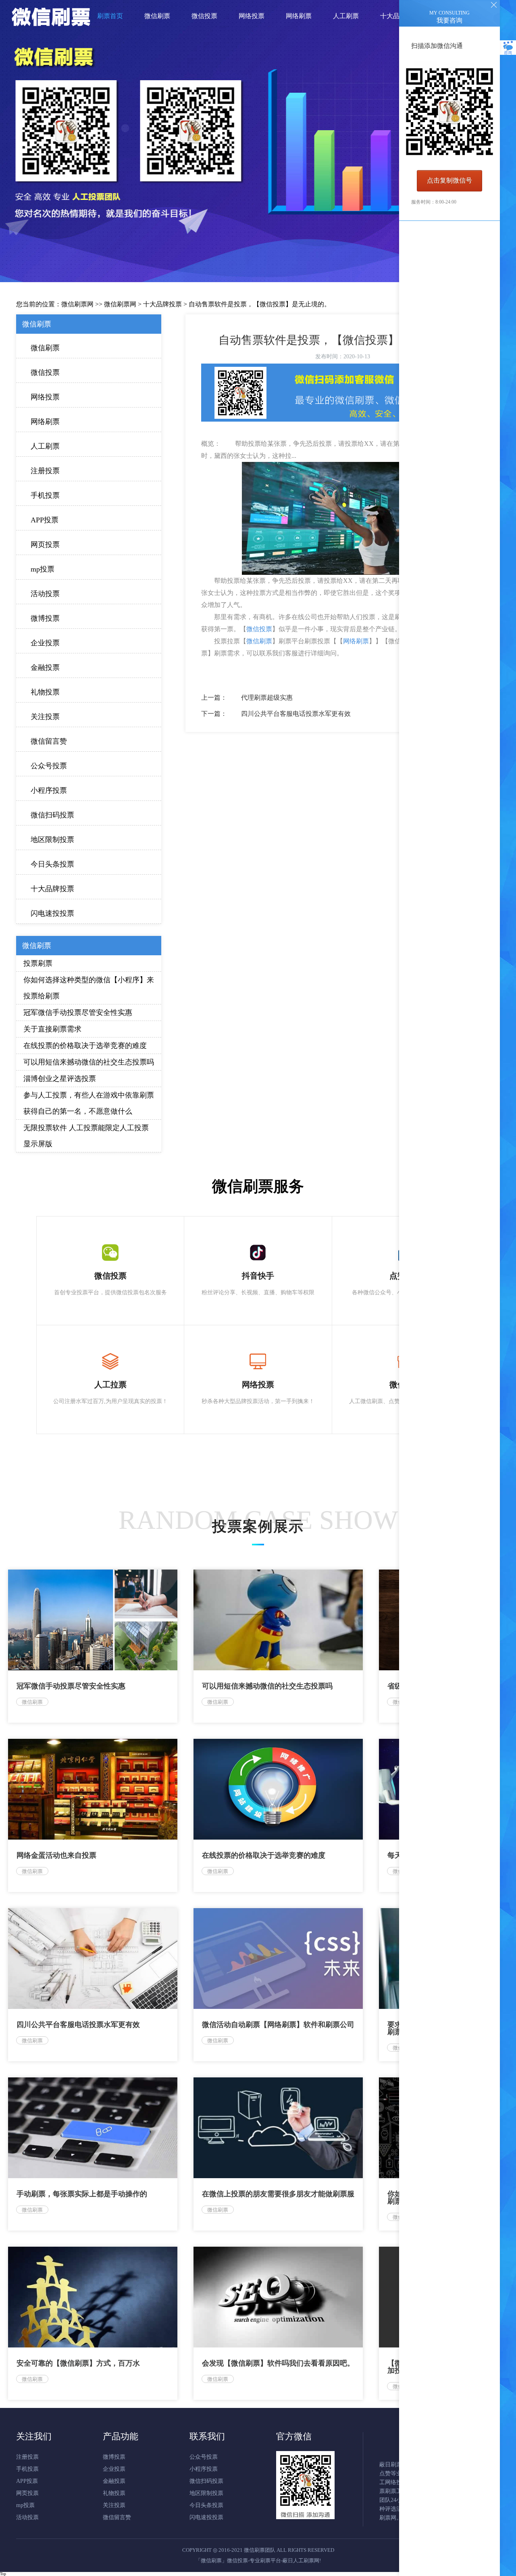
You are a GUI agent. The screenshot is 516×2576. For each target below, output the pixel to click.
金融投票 (45, 667)
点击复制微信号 (449, 180)
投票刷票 (38, 963)
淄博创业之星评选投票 (60, 1079)
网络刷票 (45, 422)
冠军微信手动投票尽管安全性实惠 (78, 1013)
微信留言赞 (49, 741)
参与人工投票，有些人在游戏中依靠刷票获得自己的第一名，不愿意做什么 (89, 1103)
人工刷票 (45, 446)
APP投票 (45, 520)
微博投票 (45, 618)
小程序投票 (49, 790)
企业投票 (45, 643)
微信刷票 (45, 348)
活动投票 (45, 594)
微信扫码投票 (52, 815)
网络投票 (45, 397)
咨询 (508, 53)
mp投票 (43, 569)
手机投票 (45, 495)
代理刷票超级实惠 (267, 698)
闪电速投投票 (52, 913)
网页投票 (45, 545)
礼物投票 (45, 692)
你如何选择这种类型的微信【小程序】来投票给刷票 (89, 988)
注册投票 (45, 471)
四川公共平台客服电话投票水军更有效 (296, 714)
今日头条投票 (52, 864)
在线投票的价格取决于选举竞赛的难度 (85, 1046)
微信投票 (45, 372)
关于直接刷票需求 (52, 1029)
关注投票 (45, 717)
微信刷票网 (77, 304)
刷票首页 (110, 16)
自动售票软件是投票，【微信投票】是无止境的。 (260, 304)
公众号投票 (49, 766)
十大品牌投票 (162, 304)
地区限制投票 (52, 840)
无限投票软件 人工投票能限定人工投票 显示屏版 (86, 1136)
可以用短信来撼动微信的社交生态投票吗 (89, 1062)
